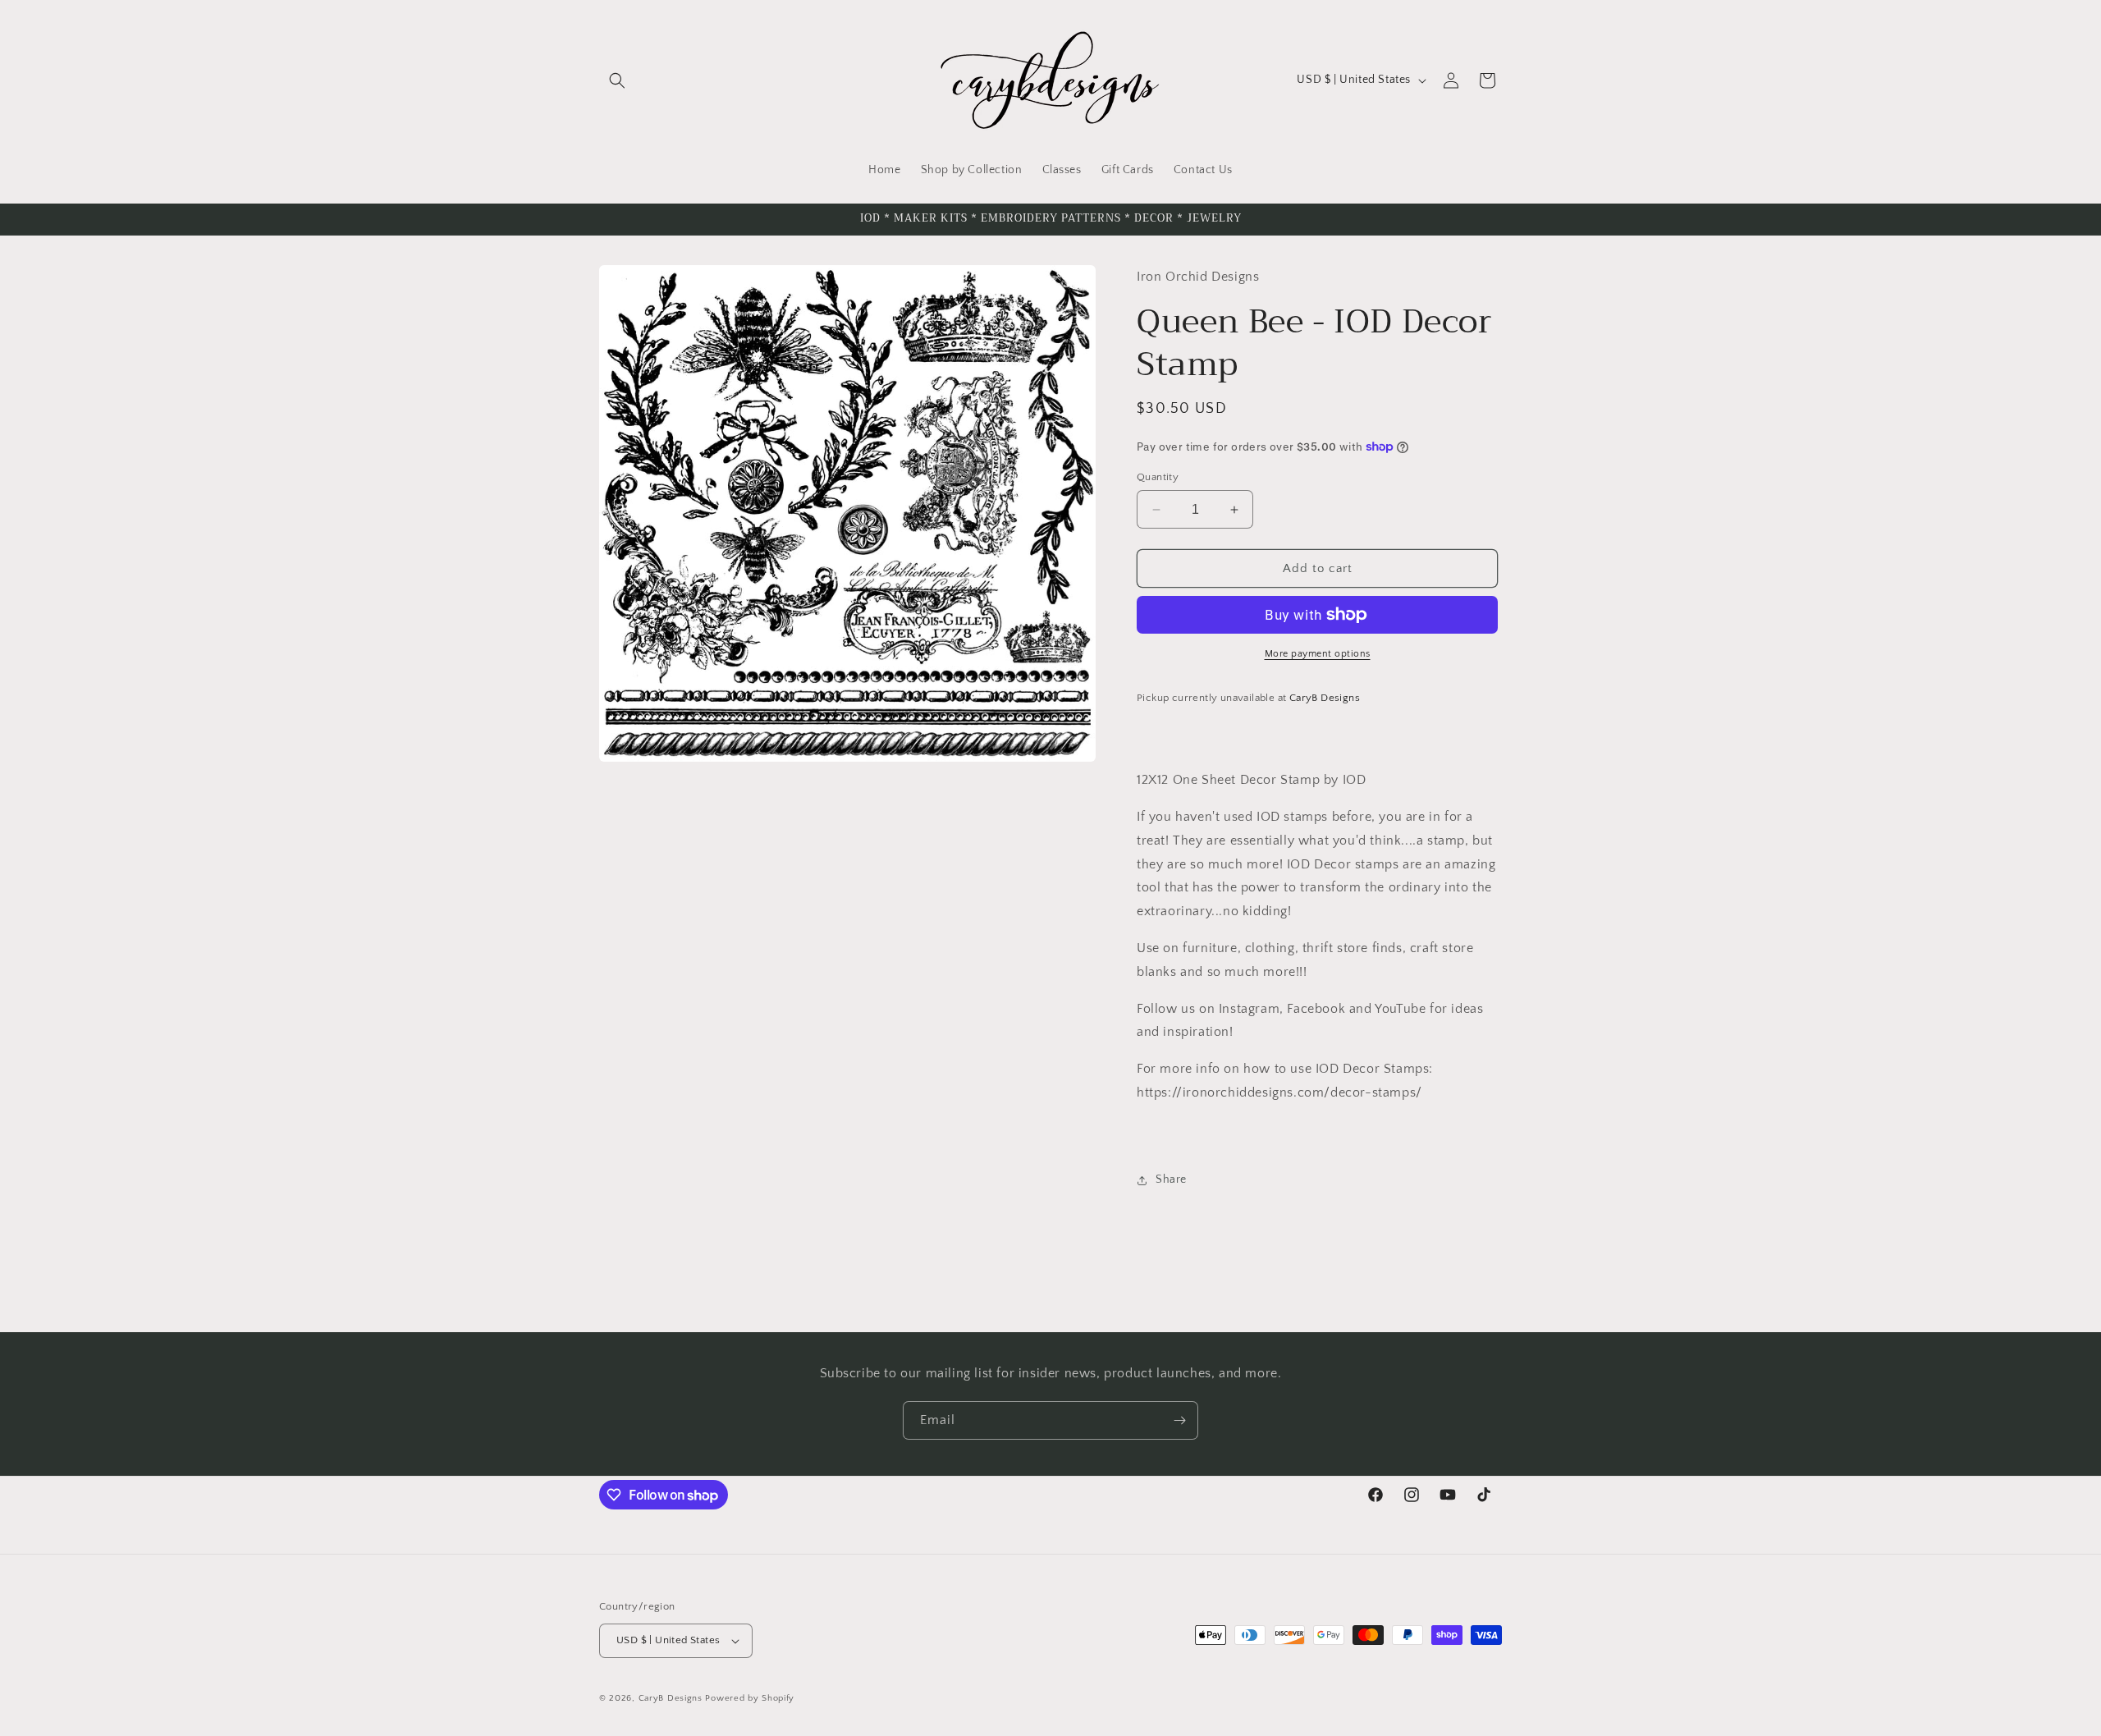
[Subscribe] (1179, 1420)
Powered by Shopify (750, 1698)
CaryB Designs (671, 1698)
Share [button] (1171, 1179)
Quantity (1158, 477)
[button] (617, 80)
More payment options (1318, 654)
